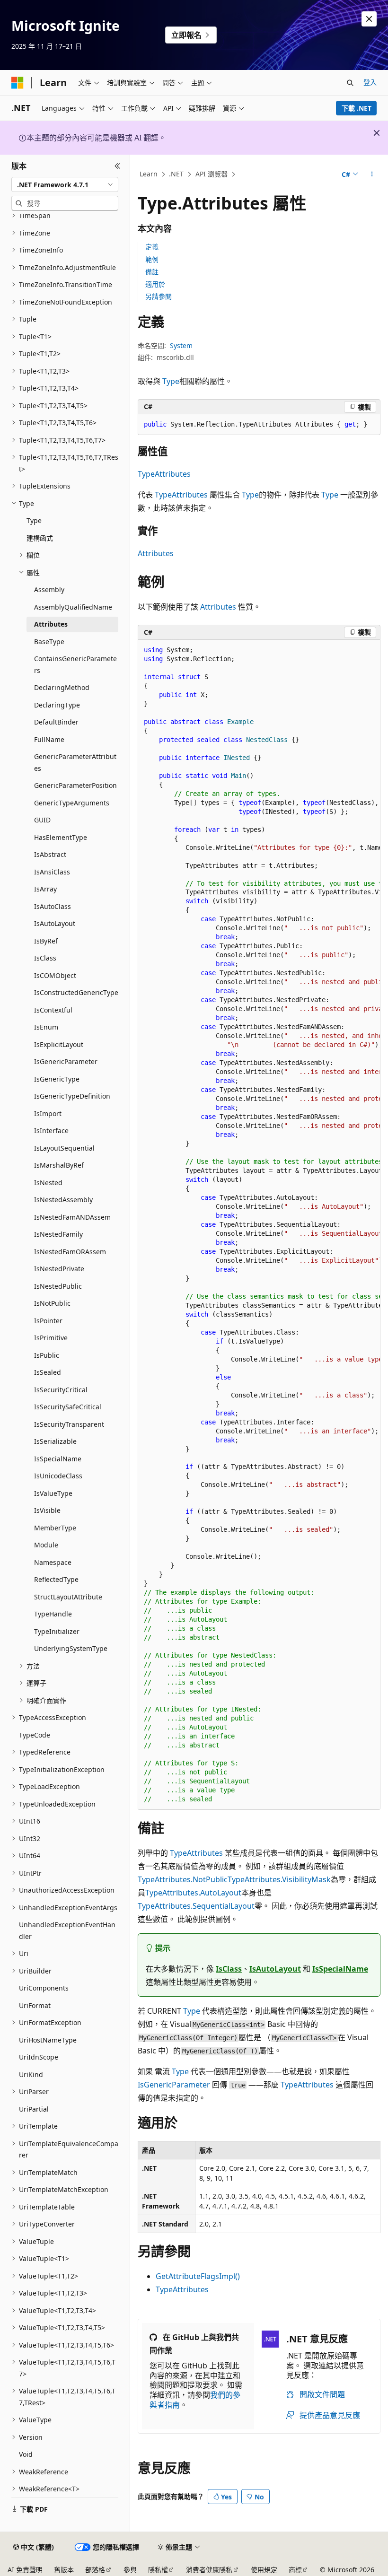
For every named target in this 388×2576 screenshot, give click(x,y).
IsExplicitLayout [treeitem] (59, 1044)
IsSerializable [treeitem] (55, 1441)
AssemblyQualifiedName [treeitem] (73, 607)
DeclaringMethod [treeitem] (62, 687)
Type (171, 381)
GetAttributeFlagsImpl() (198, 2276)
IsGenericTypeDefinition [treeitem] (72, 1096)
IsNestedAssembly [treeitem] (63, 1200)
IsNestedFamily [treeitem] (58, 1234)
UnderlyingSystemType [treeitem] (71, 1648)
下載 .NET (357, 108)
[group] (259, 1225)
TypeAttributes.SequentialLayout (196, 1906)
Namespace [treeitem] (53, 1562)
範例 (152, 259)
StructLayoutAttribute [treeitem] (68, 1597)
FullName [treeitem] (49, 739)
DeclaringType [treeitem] (57, 705)
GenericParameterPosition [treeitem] (75, 785)
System (181, 345)
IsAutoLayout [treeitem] (55, 923)
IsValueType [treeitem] (53, 1493)
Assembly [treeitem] (49, 589)
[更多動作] (372, 175)
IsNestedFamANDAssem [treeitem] (72, 1217)
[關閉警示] (369, 19)
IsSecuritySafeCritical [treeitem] (68, 1407)
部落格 (95, 2570)
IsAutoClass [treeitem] (53, 906)
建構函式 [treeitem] (40, 538)
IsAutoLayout (275, 1969)
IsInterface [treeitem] (51, 1131)
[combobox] (65, 184)
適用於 (155, 284)
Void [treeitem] (26, 2454)
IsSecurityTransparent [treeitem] (69, 1424)
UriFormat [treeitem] (35, 2005)
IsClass (229, 1969)
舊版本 (64, 2570)
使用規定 (264, 2570)
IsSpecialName (340, 1969)
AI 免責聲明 (25, 2570)
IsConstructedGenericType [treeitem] (76, 992)
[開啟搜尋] (350, 83)
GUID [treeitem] (42, 820)
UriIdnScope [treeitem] (39, 2057)
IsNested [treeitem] (48, 1183)
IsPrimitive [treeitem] (51, 1338)
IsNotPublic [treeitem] (52, 1303)
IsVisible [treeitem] (47, 1510)
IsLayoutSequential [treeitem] (64, 1148)
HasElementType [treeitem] (61, 837)
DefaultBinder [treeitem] (56, 722)
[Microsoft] (18, 83)
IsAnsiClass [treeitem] (52, 872)
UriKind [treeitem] (31, 2074)
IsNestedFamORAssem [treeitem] (70, 1252)
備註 (152, 272)
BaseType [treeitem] (49, 642)
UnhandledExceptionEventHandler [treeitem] (67, 1930)
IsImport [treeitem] (48, 1113)
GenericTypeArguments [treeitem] (72, 803)
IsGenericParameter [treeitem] (66, 1061)
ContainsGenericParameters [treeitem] (75, 664)
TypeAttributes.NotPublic (183, 1879)
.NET (176, 174)
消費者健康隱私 (209, 2570)
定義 (152, 247)
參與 (130, 2570)
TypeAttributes (164, 474)
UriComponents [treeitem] (44, 1988)
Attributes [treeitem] (51, 624)
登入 (370, 82)
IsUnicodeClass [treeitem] (58, 1476)
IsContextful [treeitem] (53, 1010)
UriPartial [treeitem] (34, 2109)
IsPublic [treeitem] (47, 1355)
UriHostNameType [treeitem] (48, 2040)
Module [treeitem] (46, 1545)
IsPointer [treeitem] (48, 1321)
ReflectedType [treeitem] (56, 1579)
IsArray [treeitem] (45, 889)
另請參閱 (159, 296)
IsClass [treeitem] (45, 958)
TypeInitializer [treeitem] (57, 1631)
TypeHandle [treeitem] (53, 1614)
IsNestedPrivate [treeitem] (59, 1269)
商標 (295, 2570)
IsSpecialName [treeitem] (58, 1459)
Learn (149, 174)
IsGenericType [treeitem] (57, 1079)
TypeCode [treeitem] (35, 1735)
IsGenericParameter (174, 2085)
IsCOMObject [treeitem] (55, 975)
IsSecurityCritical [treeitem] (61, 1390)
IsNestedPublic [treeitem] (58, 1286)
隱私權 (158, 2570)
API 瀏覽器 (212, 174)
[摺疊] (118, 166)
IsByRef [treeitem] (46, 941)
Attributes (156, 553)
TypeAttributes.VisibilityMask (279, 1879)
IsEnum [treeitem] (46, 1027)
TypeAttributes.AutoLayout (193, 1893)
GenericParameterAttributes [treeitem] (75, 762)
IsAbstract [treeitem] (50, 854)
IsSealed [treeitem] (48, 1372)
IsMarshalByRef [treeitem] (59, 1165)
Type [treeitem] (34, 520)
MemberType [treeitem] (55, 1528)
